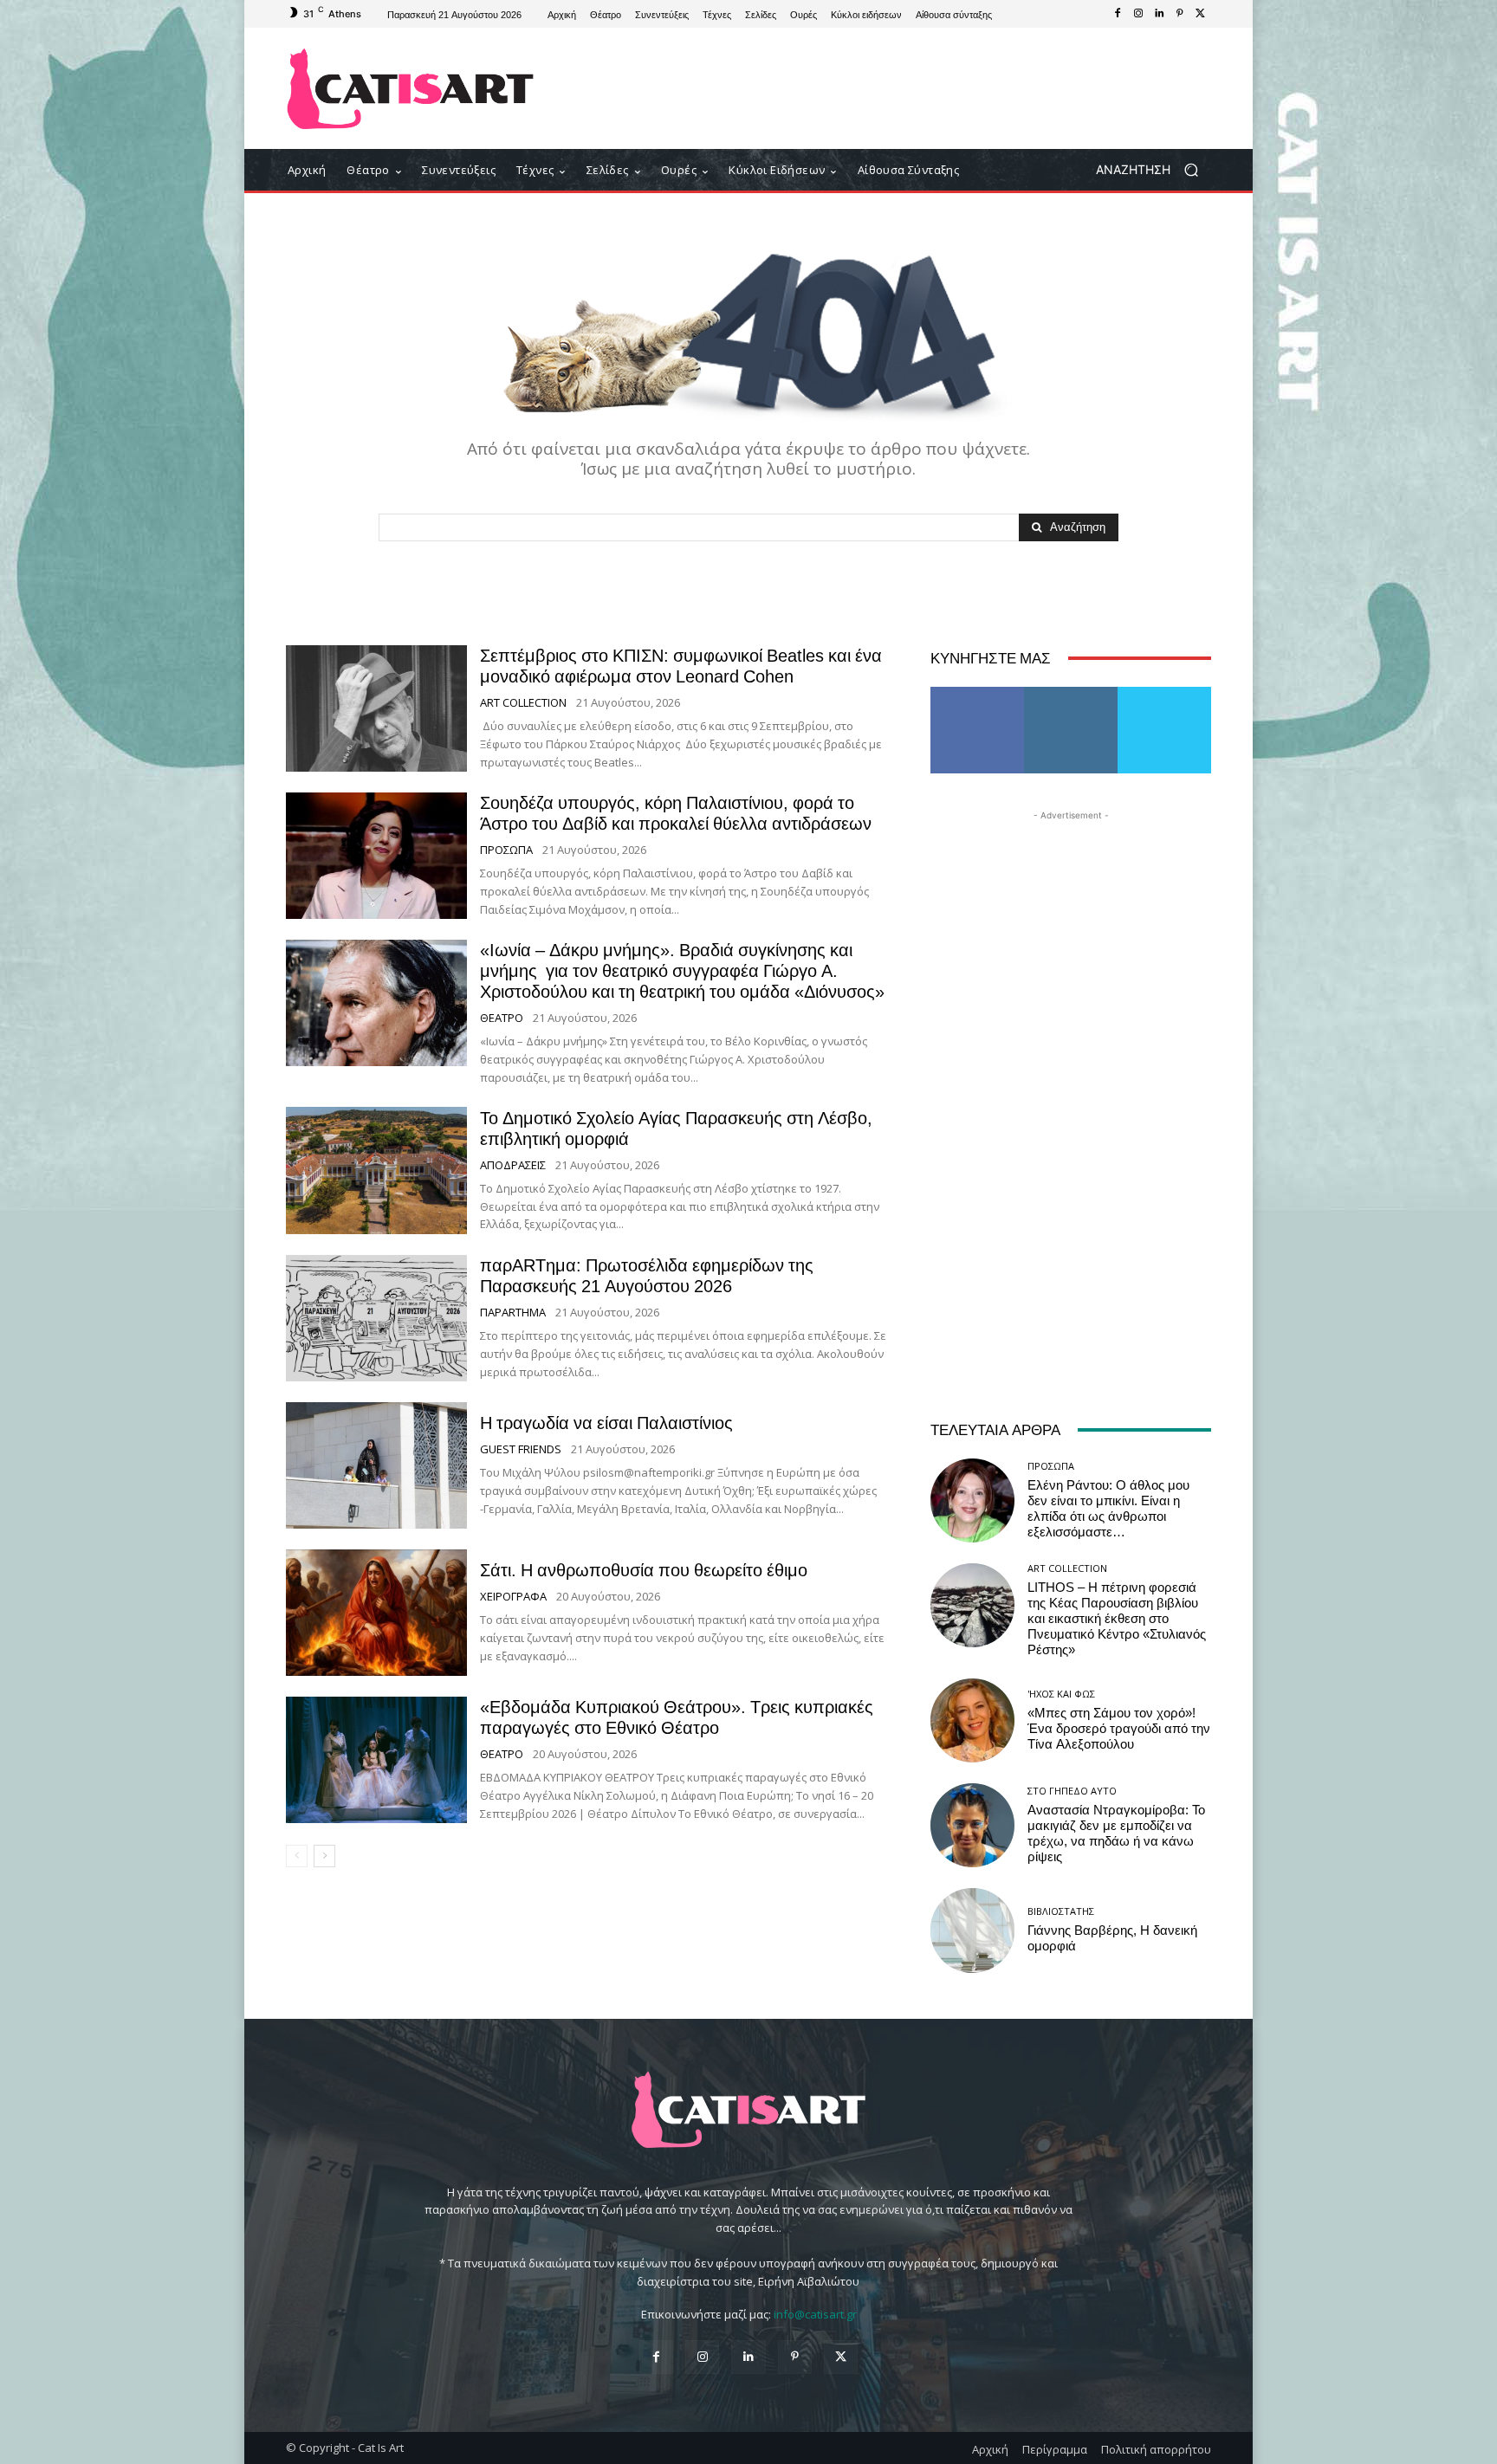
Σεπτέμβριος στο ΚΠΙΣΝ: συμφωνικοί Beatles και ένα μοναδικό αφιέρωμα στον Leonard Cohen (681, 666)
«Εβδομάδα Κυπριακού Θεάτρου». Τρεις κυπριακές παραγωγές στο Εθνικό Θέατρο (677, 1717)
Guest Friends (521, 1449)
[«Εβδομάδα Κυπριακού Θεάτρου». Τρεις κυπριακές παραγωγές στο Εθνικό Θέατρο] (376, 1760)
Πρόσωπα (506, 850)
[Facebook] (1118, 14)
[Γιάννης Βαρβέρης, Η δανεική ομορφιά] (972, 1930)
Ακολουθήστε (1071, 693)
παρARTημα (513, 1313)
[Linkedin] (1159, 14)
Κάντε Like (977, 693)
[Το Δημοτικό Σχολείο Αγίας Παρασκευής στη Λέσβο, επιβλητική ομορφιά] (376, 1170)
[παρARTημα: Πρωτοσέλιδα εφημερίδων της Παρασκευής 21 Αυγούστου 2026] (376, 1318)
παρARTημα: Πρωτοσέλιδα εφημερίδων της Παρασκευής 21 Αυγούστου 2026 (647, 1276)
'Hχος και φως (1061, 1694)
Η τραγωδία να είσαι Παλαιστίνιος (606, 1423)
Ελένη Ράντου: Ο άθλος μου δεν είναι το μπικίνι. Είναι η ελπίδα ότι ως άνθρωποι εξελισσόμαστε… (1108, 1509)
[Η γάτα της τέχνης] (410, 89)
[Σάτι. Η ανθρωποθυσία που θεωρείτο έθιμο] (376, 1613)
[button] (1154, 170)
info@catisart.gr (815, 2314)
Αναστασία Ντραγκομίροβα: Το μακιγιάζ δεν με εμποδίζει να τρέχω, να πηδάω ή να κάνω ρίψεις (1116, 1833)
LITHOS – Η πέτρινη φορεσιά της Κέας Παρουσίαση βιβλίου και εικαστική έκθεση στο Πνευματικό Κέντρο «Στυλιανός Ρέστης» (1117, 1619)
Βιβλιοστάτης (1061, 1911)
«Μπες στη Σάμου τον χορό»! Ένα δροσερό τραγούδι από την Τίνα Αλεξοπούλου (1119, 1729)
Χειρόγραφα (513, 1597)
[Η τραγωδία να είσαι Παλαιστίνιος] (376, 1465)
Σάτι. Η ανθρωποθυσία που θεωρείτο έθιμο (644, 1570)
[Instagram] (1138, 14)
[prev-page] (297, 1856)
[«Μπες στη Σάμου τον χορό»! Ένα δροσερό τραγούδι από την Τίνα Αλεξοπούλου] (972, 1720)
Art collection (523, 703)
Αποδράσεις (513, 1165)
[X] (1201, 14)
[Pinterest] (1180, 14)
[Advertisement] (891, 88)
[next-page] (324, 1856)
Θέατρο (502, 1018)
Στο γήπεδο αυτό (1072, 1791)
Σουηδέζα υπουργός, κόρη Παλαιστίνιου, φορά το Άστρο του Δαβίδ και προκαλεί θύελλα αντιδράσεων (676, 813)
